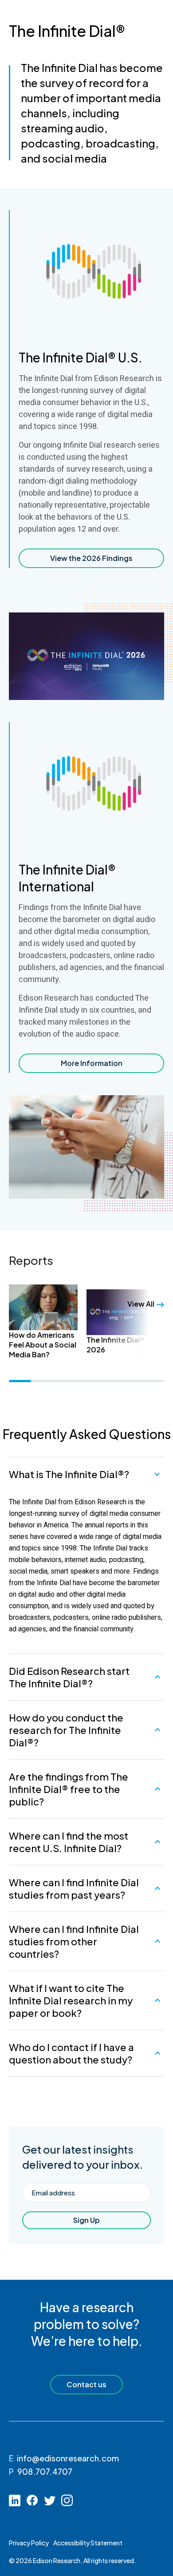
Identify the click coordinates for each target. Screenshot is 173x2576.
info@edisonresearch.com (68, 2458)
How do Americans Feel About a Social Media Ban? (43, 1344)
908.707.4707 (45, 2471)
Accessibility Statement (88, 2543)
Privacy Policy (29, 2543)
